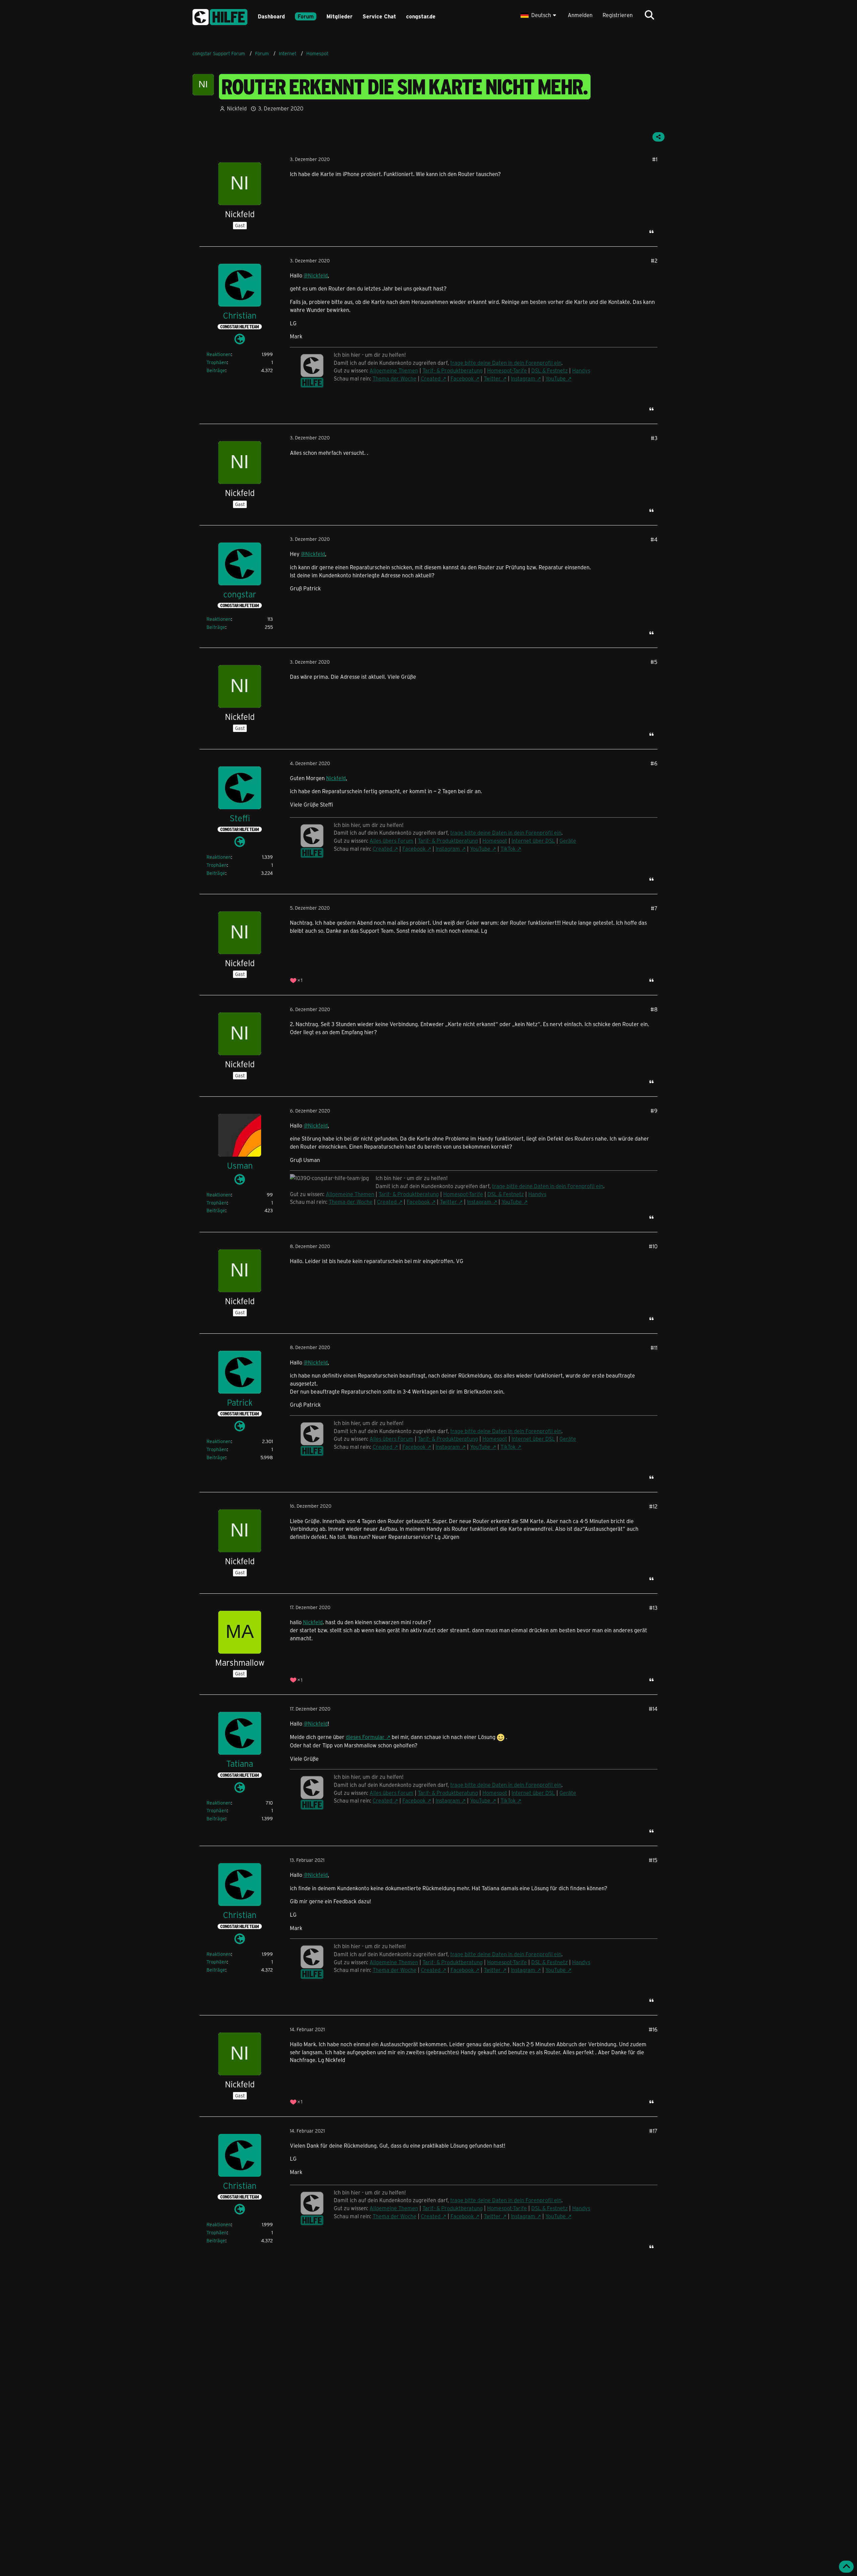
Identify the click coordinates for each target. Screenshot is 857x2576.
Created (431, 378)
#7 (654, 908)
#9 (654, 1111)
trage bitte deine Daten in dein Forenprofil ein (506, 363)
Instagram (523, 378)
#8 (654, 1009)
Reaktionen (219, 354)
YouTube (556, 378)
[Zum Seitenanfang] (846, 2567)
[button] (539, 15)
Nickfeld (336, 778)
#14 (653, 1709)
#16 (653, 2029)
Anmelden (580, 15)
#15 (653, 1860)
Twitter (492, 378)
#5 (654, 662)
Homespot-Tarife (507, 370)
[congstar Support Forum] (220, 16)
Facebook (462, 378)
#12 (653, 1506)
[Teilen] (658, 137)
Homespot (495, 1439)
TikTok (508, 1447)
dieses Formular (365, 1737)
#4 (654, 539)
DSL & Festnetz (550, 370)
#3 (654, 438)
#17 (653, 2131)
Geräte (568, 1439)
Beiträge (216, 370)
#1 (655, 159)
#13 (653, 1608)
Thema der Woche (395, 378)
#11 (654, 1348)
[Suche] (649, 15)
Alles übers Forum (392, 1793)
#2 (654, 261)
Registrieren (618, 15)
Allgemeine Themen (394, 370)
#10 (653, 1246)
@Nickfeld (316, 275)
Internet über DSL (533, 1439)
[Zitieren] (651, 232)
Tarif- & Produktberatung (453, 370)
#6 (654, 763)
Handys (581, 370)
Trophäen (217, 362)
